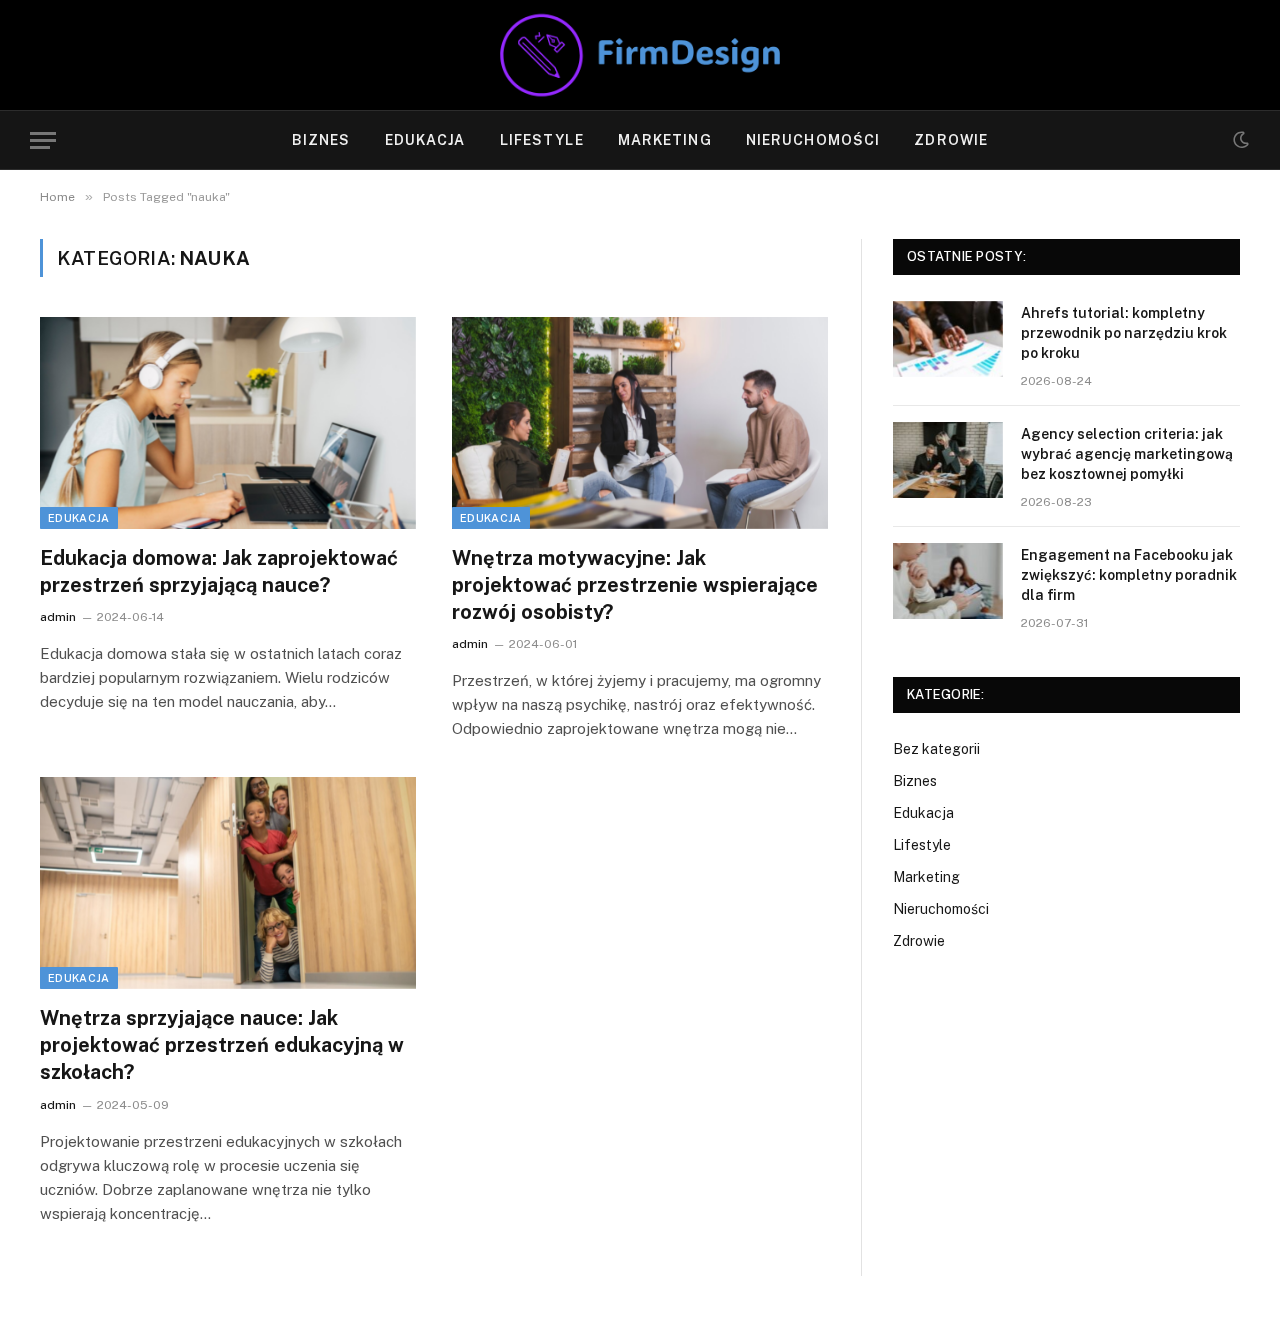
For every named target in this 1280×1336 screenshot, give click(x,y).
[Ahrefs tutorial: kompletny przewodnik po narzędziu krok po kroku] (948, 339)
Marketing (665, 140)
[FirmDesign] (640, 55)
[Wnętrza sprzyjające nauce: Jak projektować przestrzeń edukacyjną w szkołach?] (228, 883)
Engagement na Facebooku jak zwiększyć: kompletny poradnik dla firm (1129, 575)
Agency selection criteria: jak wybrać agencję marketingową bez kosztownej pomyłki (1127, 454)
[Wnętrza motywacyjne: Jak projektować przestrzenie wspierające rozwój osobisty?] (640, 423)
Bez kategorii (936, 749)
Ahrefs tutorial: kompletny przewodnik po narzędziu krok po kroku (1124, 333)
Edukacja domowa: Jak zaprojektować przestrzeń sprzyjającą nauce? (219, 571)
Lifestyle (542, 140)
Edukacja (425, 140)
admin (58, 617)
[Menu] (43, 140)
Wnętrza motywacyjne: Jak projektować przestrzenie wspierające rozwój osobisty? (635, 585)
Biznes (321, 140)
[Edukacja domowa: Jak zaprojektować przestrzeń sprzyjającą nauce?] (228, 423)
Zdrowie (951, 140)
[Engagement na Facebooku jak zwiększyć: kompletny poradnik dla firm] (948, 581)
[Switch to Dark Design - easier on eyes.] (1239, 140)
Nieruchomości (813, 140)
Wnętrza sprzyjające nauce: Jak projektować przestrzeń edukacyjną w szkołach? (222, 1045)
